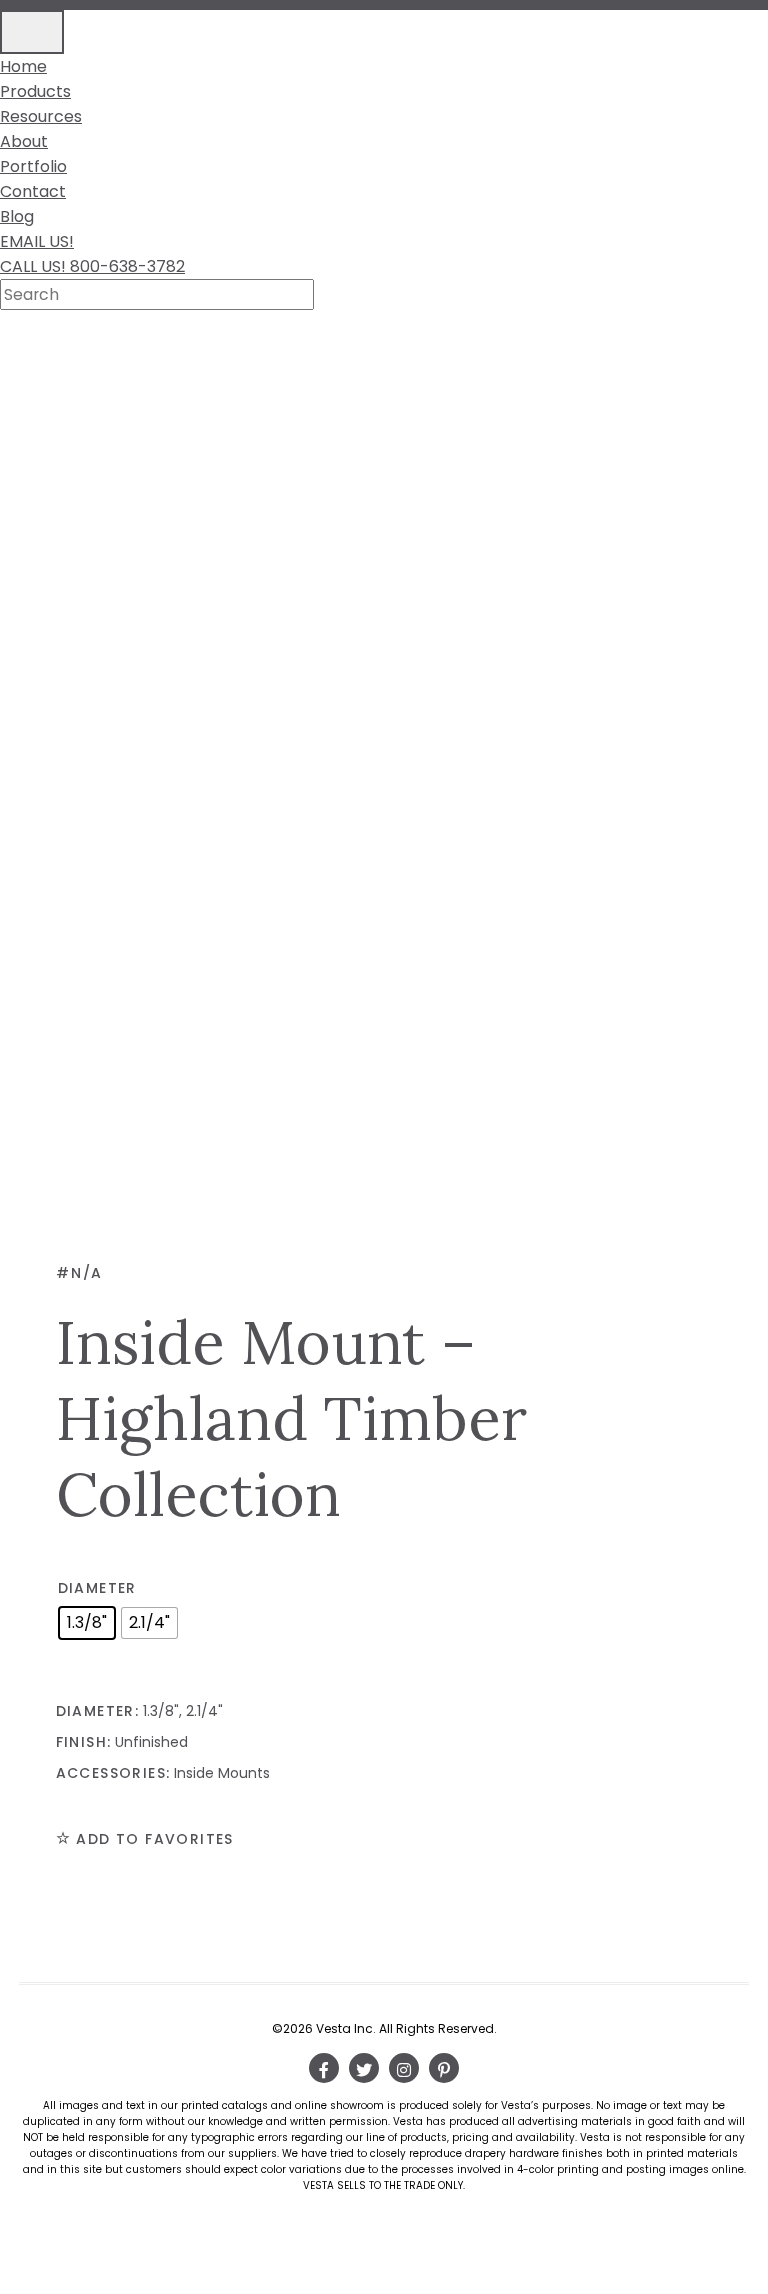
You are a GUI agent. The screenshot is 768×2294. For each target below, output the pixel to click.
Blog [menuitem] (17, 216)
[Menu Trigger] (32, 32)
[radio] (87, 1623)
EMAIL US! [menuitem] (37, 241)
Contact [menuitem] (33, 191)
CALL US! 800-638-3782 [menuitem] (92, 266)
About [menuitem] (24, 141)
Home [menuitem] (23, 66)
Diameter (97, 1588)
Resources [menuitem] (41, 116)
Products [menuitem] (35, 91)
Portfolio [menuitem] (33, 166)
